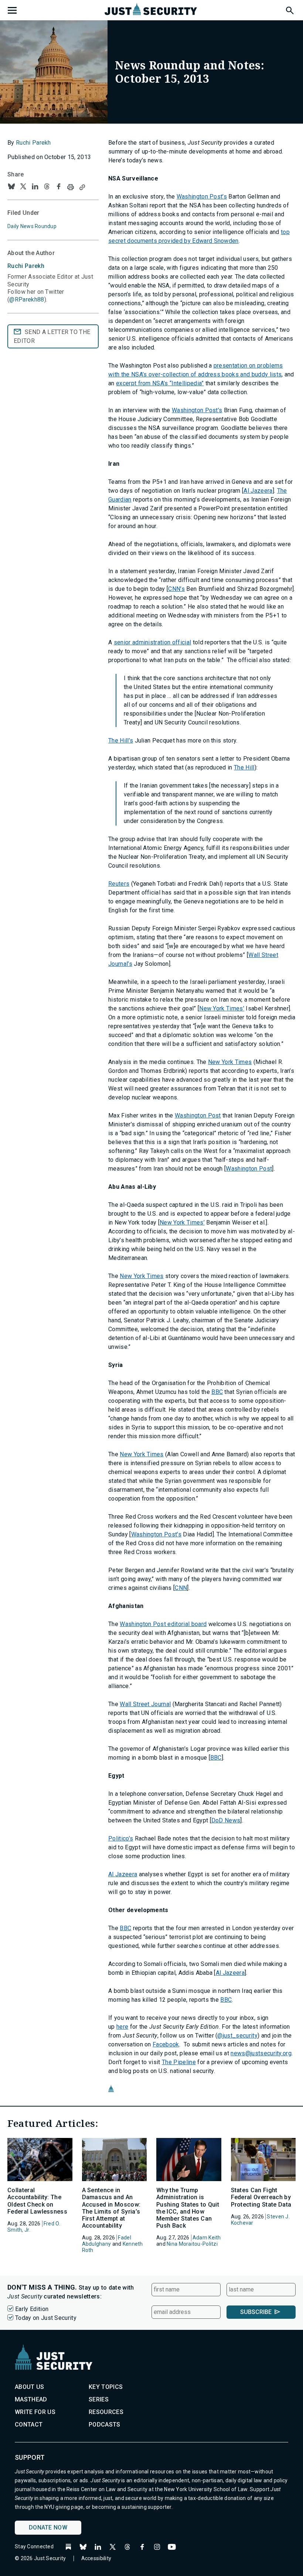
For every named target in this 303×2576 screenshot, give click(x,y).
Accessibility (96, 2558)
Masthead (31, 2399)
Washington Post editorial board (163, 1624)
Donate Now (48, 2527)
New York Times (230, 1062)
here (122, 2027)
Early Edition (32, 2309)
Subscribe (256, 2312)
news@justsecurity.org (261, 2053)
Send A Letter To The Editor (52, 336)
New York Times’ (222, 1008)
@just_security (237, 2036)
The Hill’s (121, 741)
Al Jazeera (258, 491)
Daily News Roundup (32, 226)
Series (99, 2399)
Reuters (119, 884)
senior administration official (153, 642)
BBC (217, 1392)
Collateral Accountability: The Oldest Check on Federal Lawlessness (37, 2201)
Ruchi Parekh (33, 143)
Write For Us (35, 2412)
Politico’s (121, 1838)
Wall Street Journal (145, 1704)
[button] (289, 9)
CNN (181, 1588)
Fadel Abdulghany (107, 2241)
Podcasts (105, 2425)
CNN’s (176, 589)
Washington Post (198, 1115)
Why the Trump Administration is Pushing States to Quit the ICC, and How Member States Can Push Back (188, 2208)
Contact (29, 2425)
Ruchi (26, 266)
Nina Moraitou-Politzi (192, 2244)
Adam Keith (207, 2238)
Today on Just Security (46, 2318)
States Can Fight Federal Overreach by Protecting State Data (261, 2197)
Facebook (166, 2044)
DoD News (226, 1820)
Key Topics (106, 2387)
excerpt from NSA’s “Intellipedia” (160, 383)
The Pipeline (179, 2062)
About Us (30, 2387)
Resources (106, 2412)
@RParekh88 (27, 299)
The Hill (244, 767)
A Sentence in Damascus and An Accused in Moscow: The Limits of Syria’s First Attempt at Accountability (111, 2208)
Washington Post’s (202, 197)
